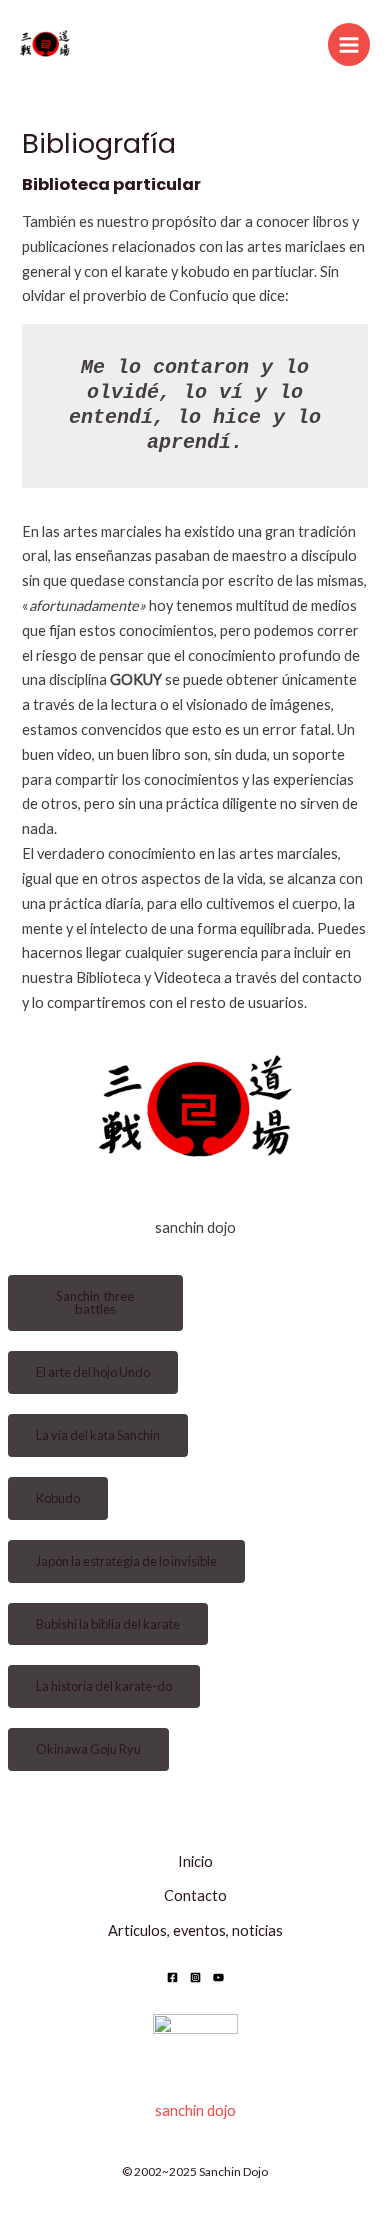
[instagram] (195, 1977)
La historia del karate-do (104, 1686)
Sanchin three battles (95, 1302)
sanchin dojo (195, 2110)
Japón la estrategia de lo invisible (126, 1561)
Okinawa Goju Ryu (88, 1749)
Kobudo (58, 1498)
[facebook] (172, 1977)
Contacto (195, 1895)
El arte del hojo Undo (93, 1372)
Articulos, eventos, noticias (195, 1930)
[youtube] (218, 1977)
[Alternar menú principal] (349, 44)
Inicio (195, 1861)
